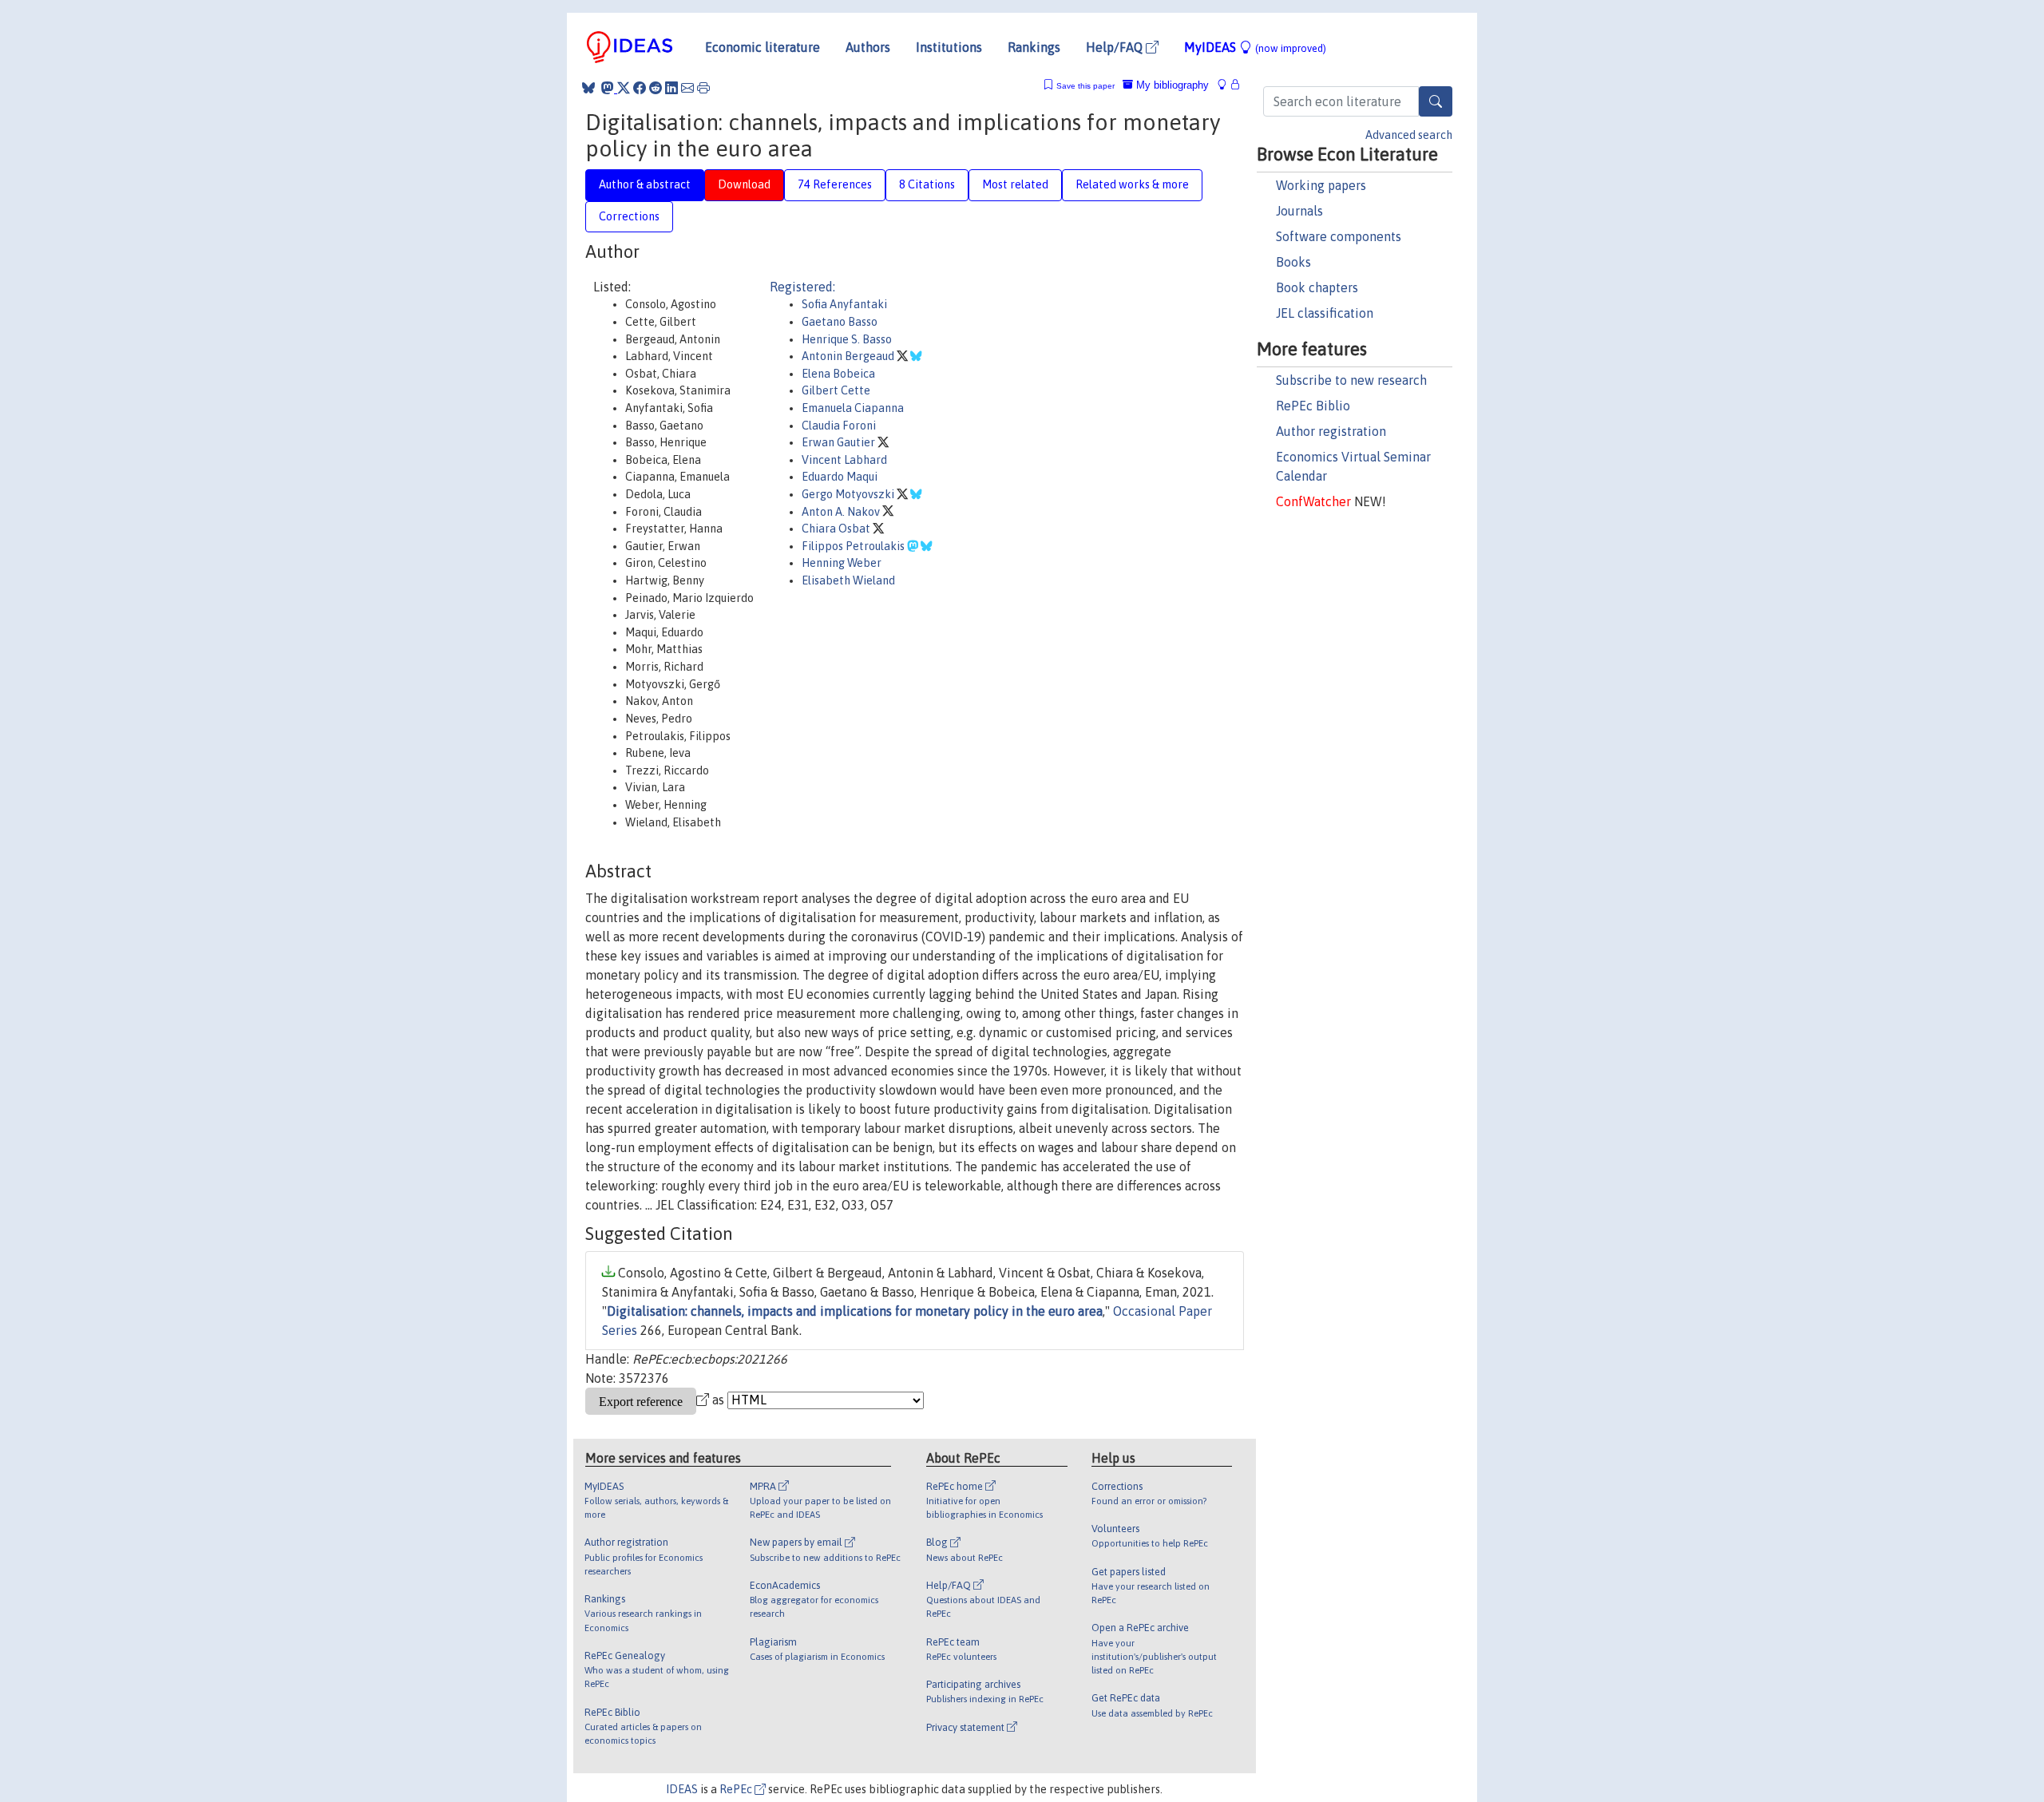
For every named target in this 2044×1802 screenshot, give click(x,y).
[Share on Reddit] (656, 88)
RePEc (737, 1789)
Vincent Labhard (844, 460)
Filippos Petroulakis (854, 546)
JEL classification (1325, 313)
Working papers (1321, 185)
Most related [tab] (1015, 184)
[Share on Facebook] (640, 88)
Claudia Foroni (839, 426)
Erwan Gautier (840, 442)
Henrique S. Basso (847, 339)
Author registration (1331, 431)
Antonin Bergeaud (849, 356)
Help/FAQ (1116, 47)
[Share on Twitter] (624, 88)
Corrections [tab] (629, 216)
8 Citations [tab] (927, 184)
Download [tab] (744, 184)
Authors (868, 47)
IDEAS (682, 1789)
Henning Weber (842, 563)
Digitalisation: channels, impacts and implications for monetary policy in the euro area (855, 1311)
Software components (1339, 236)
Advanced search (1409, 135)
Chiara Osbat (837, 529)
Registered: (802, 287)
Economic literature (763, 47)
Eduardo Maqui (840, 477)
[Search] (1436, 101)
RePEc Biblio (1313, 406)
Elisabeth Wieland (848, 580)
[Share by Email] (687, 88)
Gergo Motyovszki (849, 494)
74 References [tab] (835, 184)
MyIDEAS (1255, 47)
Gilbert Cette (836, 390)
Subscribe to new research (1351, 380)
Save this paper (1085, 86)
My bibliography (1171, 85)
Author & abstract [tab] (645, 184)
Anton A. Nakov (842, 512)
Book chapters (1317, 287)
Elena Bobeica (838, 374)
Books (1293, 262)
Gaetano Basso (840, 322)
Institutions (949, 47)
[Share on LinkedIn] (671, 88)
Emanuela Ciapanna (853, 408)
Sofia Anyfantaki (844, 304)
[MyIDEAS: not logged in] (1226, 85)
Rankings (1034, 47)
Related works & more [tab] (1132, 184)
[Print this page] (703, 88)
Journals (1299, 211)
